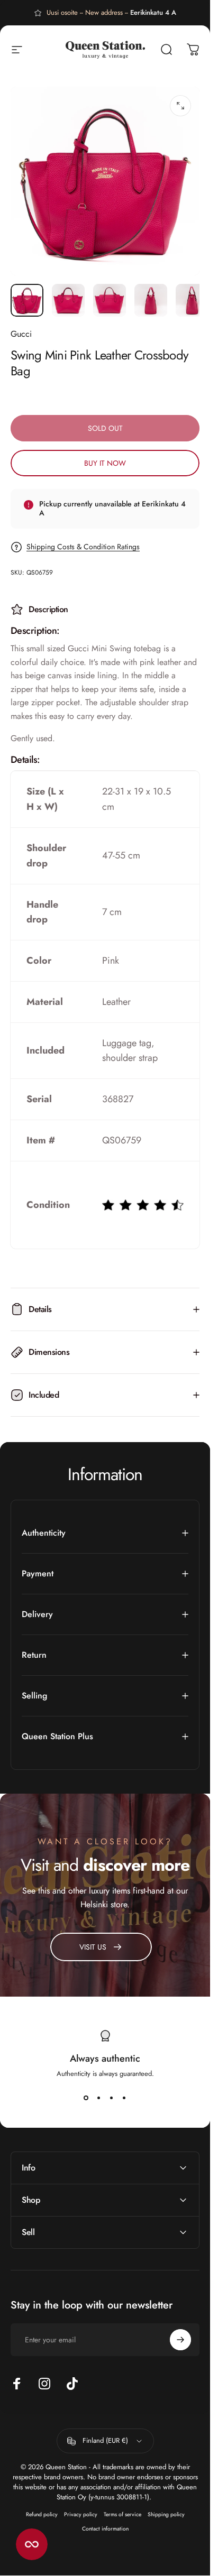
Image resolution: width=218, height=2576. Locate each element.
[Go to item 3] (110, 300)
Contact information (105, 2529)
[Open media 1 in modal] (180, 106)
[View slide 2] (99, 2098)
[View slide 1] (86, 2098)
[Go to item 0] (27, 300)
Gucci (21, 334)
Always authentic (105, 2058)
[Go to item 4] (151, 300)
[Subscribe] (180, 2340)
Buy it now (105, 463)
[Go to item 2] (68, 300)
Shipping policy (166, 2514)
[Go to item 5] (192, 300)
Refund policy (42, 2514)
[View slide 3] (112, 2098)
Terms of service (122, 2514)
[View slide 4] (124, 2098)
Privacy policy (81, 2514)
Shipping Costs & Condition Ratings (83, 547)
